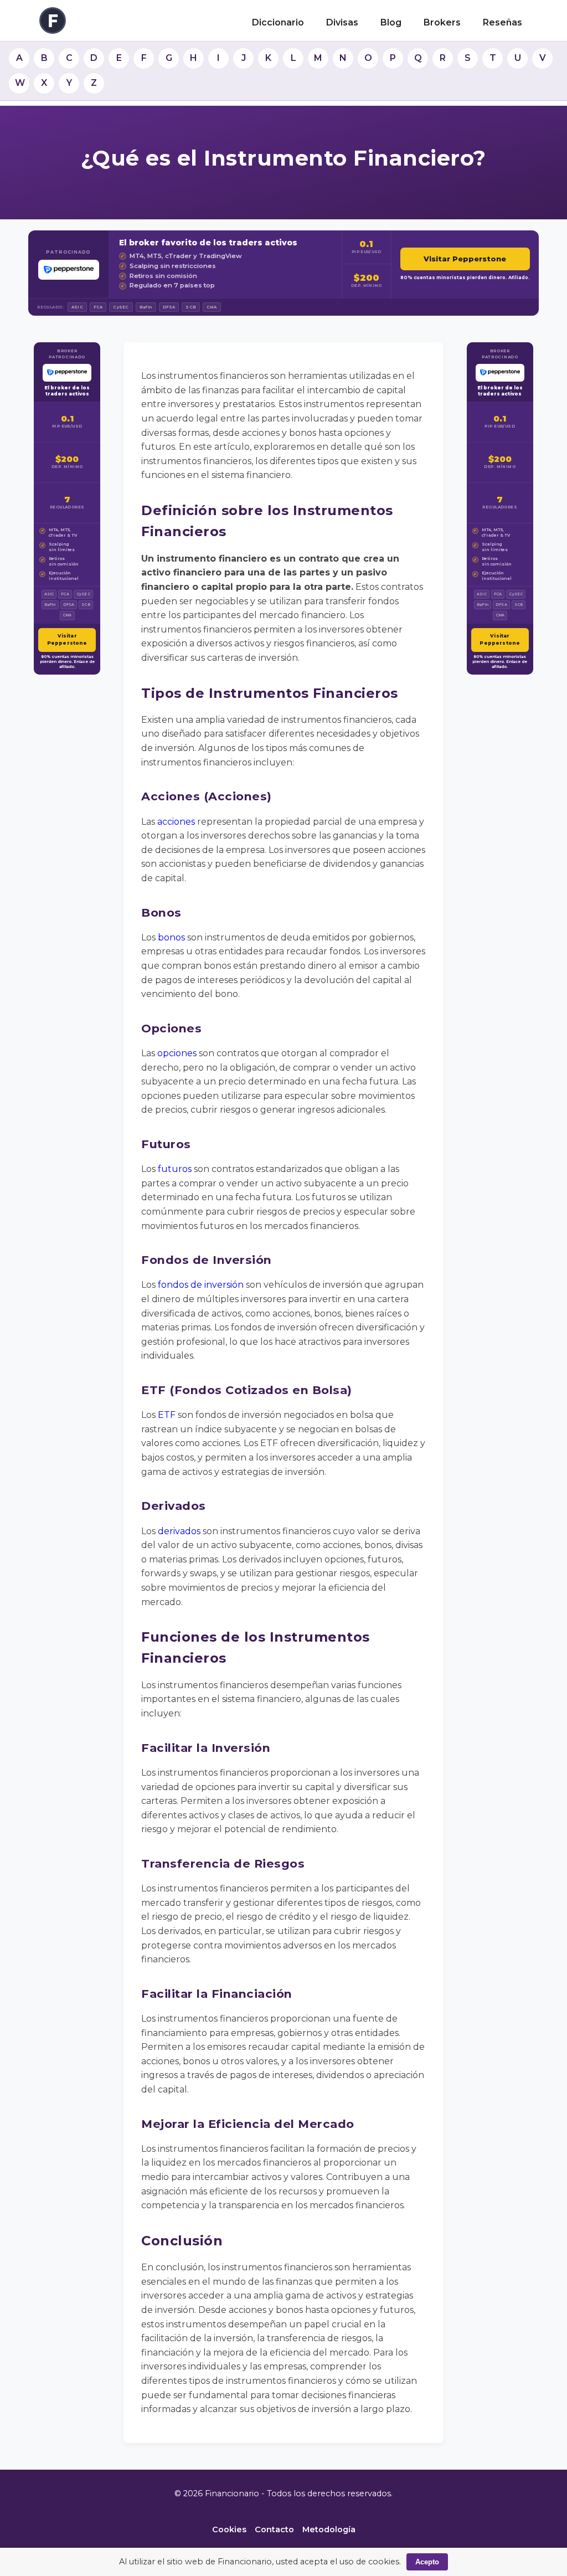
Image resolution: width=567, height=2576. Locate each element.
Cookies (229, 2529)
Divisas (342, 22)
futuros (175, 1169)
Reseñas (502, 22)
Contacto (274, 2529)
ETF (167, 1415)
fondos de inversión (201, 1285)
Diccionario (278, 22)
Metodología (329, 2529)
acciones (176, 822)
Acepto (427, 2562)
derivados (179, 1531)
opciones (177, 1053)
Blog (391, 22)
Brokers (442, 22)
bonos (171, 937)
